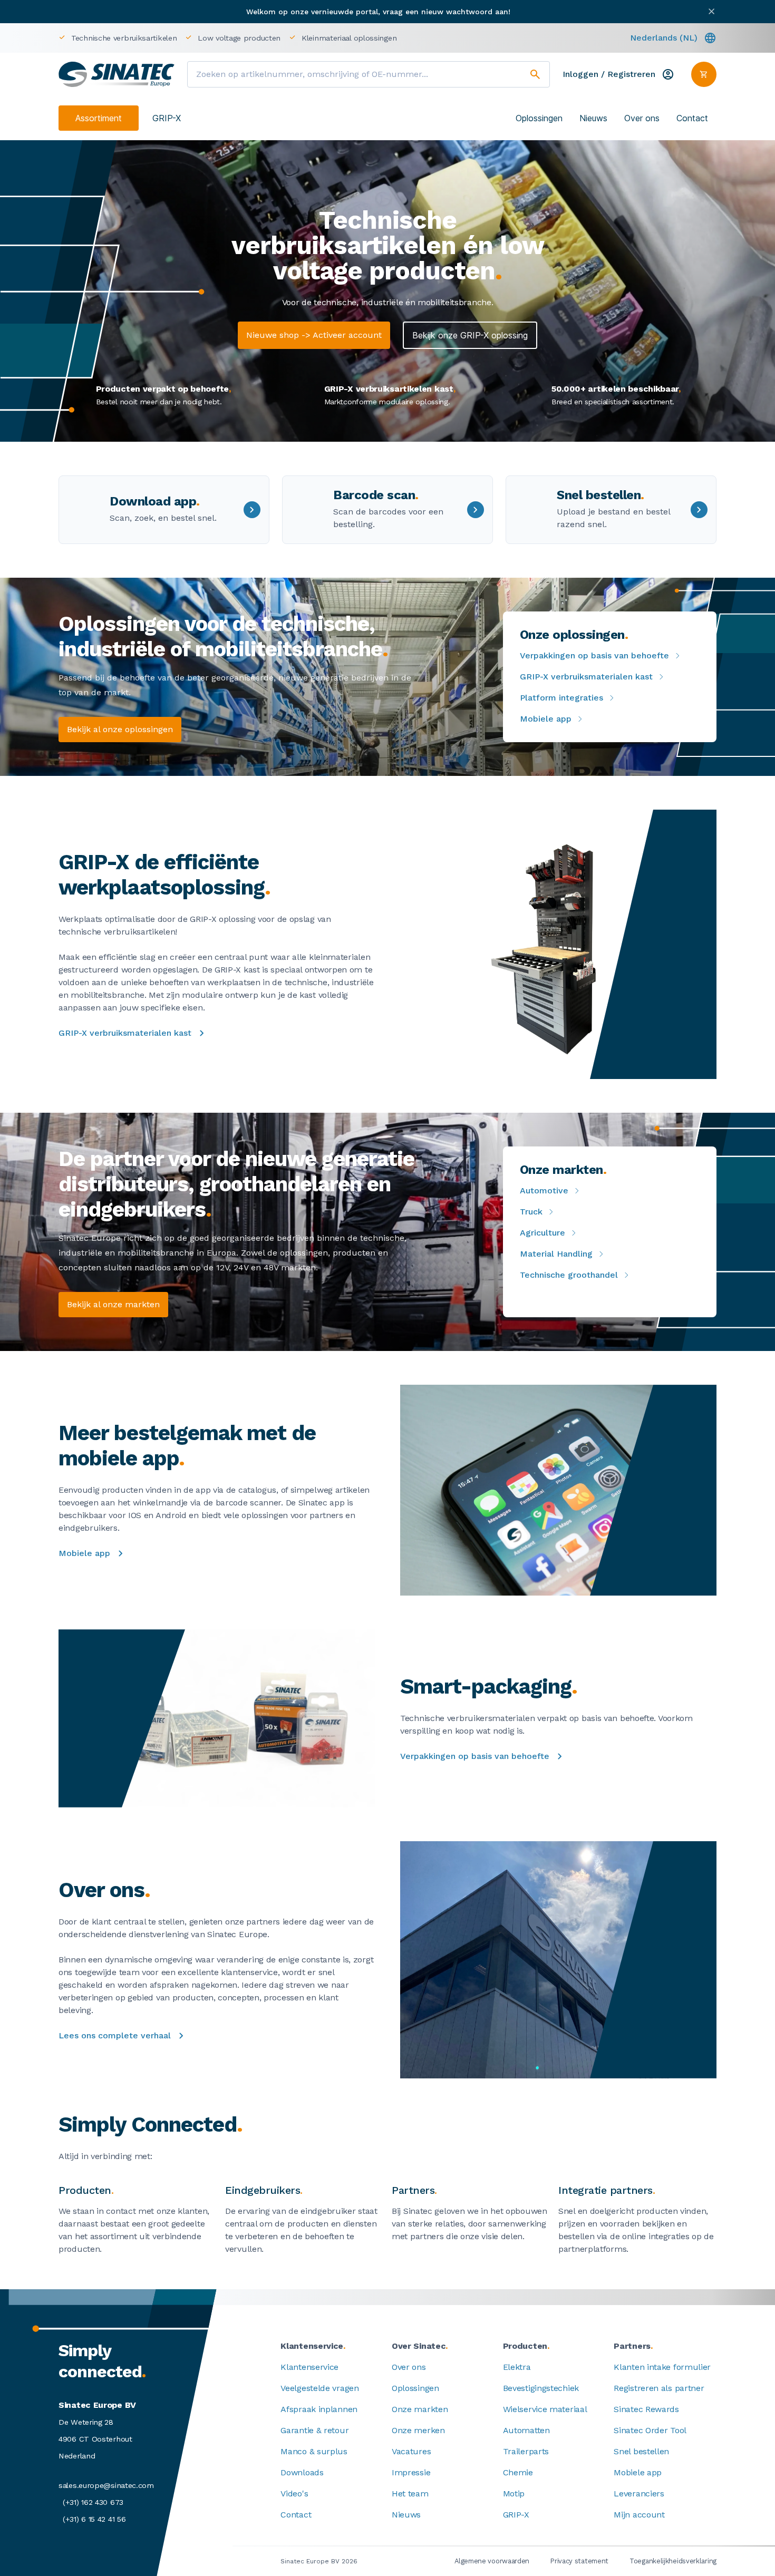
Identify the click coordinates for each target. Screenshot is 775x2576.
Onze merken (418, 2430)
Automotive (544, 1190)
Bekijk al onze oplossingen (120, 729)
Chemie (518, 2472)
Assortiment (99, 118)
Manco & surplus (314, 2451)
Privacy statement (579, 2561)
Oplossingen (539, 118)
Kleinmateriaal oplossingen (349, 38)
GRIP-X (167, 118)
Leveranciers (639, 2494)
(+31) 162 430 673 (93, 2502)
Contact (692, 118)
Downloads (302, 2472)
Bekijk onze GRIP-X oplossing (470, 335)
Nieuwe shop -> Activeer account (314, 335)
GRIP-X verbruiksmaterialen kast (586, 677)
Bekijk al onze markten (113, 1304)
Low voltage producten (239, 38)
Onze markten (420, 2409)
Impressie (411, 2472)
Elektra (517, 2367)
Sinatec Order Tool (650, 2430)
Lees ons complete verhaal (115, 2035)
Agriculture (542, 1233)
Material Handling (556, 1254)
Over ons (642, 118)
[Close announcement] (711, 11)
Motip (514, 2494)
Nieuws (593, 118)
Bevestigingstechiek (541, 2388)
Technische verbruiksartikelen (124, 38)
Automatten (526, 2430)
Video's (294, 2494)
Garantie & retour (314, 2430)
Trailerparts (526, 2451)
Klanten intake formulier (662, 2367)
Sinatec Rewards (646, 2409)
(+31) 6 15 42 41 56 (94, 2519)
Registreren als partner (659, 2388)
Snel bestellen (641, 2451)
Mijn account (639, 2515)
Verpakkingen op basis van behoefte (594, 655)
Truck (531, 1212)
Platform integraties (561, 698)
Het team (410, 2494)
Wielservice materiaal (545, 2409)
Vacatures (411, 2451)
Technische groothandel (569, 1275)
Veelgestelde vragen (319, 2388)
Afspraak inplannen (319, 2409)
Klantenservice (309, 2367)
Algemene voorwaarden (492, 2561)
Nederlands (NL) (664, 38)
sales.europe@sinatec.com (106, 2485)
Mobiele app (546, 719)
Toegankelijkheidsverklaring (673, 2561)
